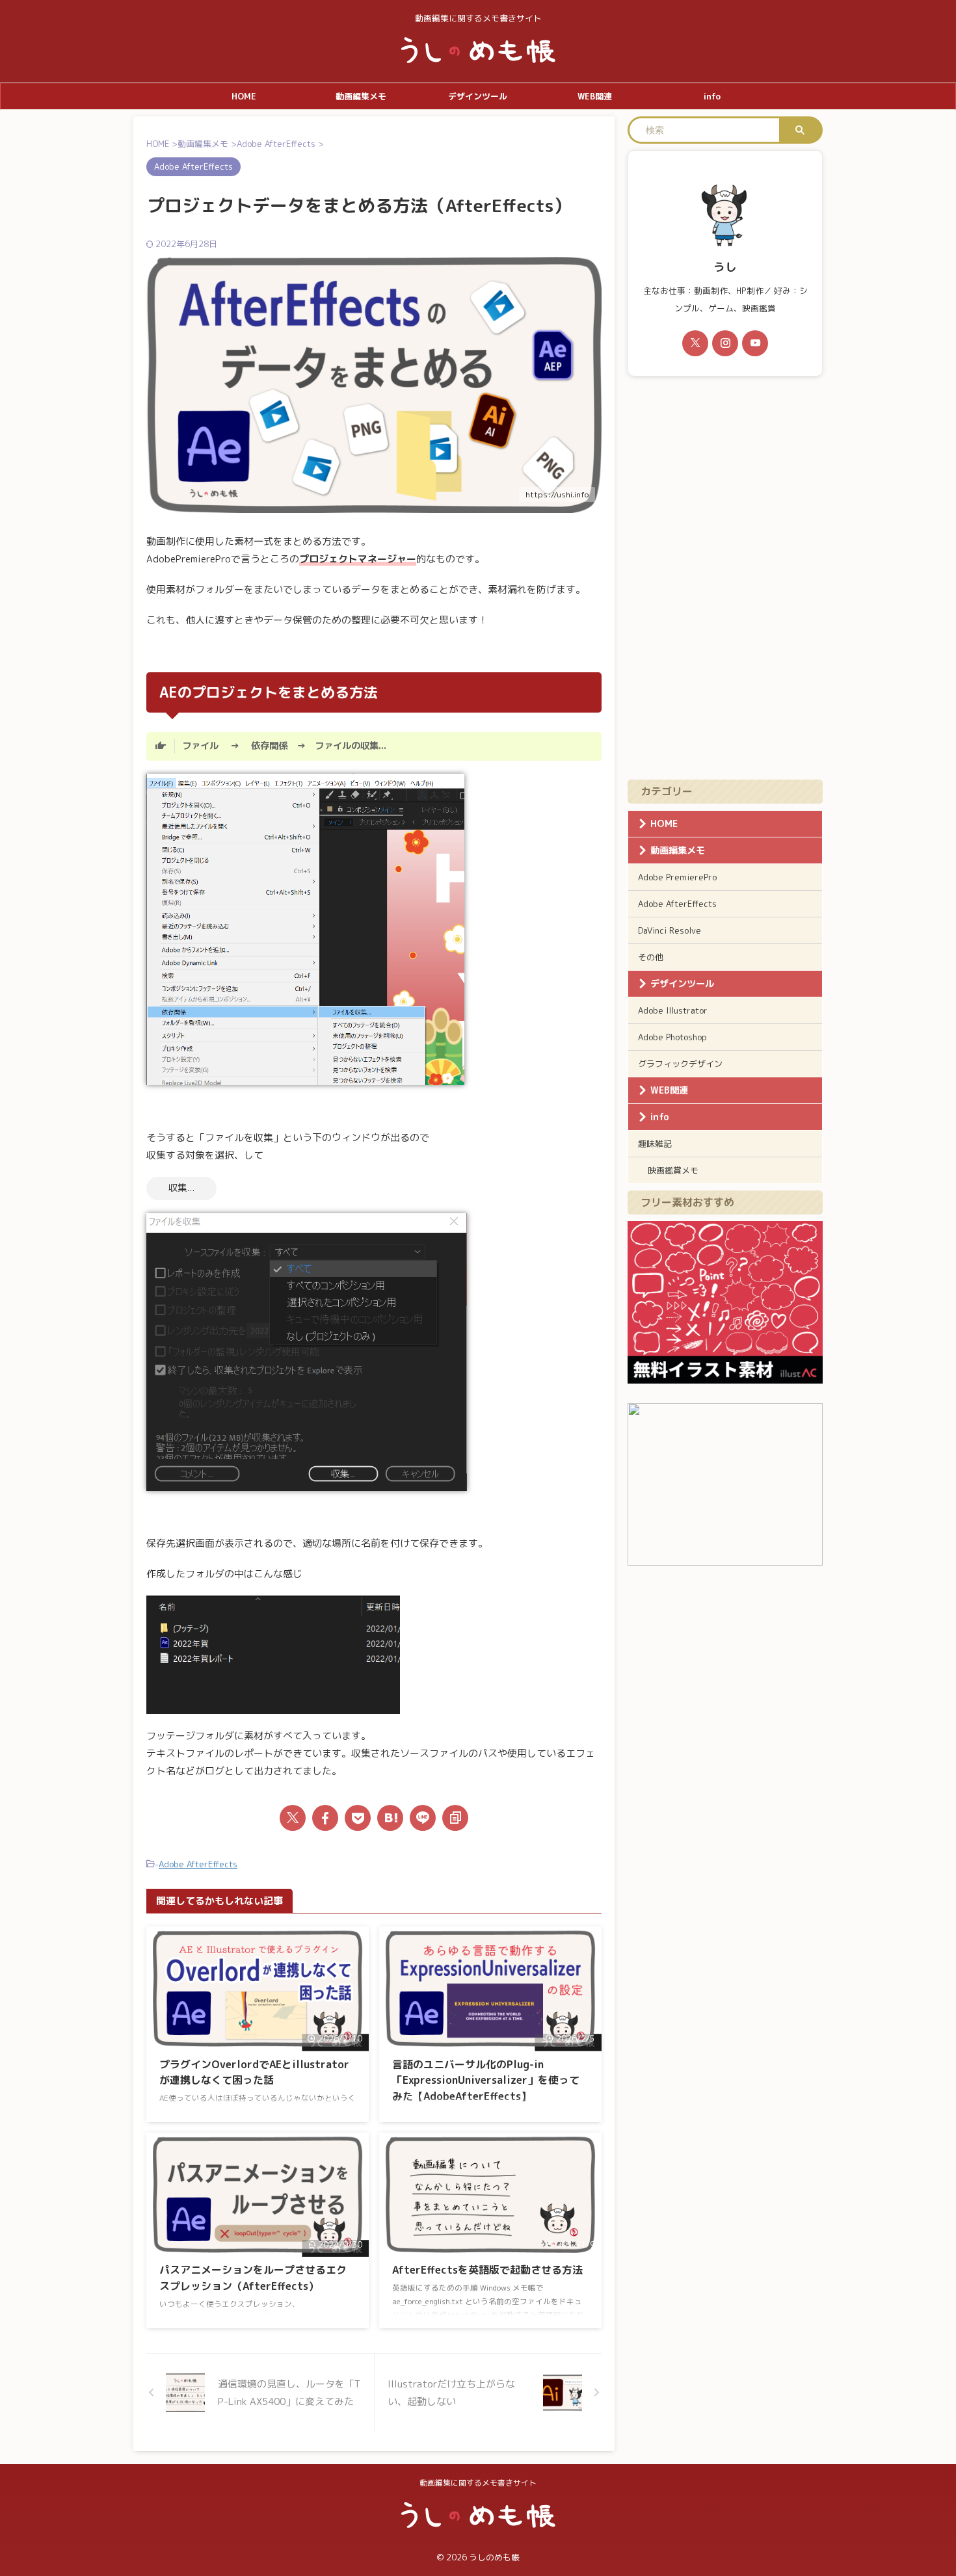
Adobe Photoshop (672, 1037)
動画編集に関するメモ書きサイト (478, 2483)
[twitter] (293, 1818)
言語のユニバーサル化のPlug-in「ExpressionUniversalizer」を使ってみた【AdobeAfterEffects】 (486, 2080)
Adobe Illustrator (673, 1010)
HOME (244, 96)
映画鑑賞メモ (673, 1170)
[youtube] (755, 343)
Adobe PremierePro (677, 877)
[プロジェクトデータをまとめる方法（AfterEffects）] (390, 1818)
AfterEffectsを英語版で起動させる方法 (487, 2270)
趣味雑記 (655, 1144)
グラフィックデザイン (680, 1064)
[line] (423, 1818)
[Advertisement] (725, 578)
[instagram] (725, 343)
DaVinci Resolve (670, 930)
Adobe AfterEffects (198, 1864)
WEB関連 (595, 96)
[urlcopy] (455, 1818)
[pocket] (358, 1818)
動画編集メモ (361, 96)
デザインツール (478, 96)
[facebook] (325, 1818)
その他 (651, 957)
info (712, 96)
